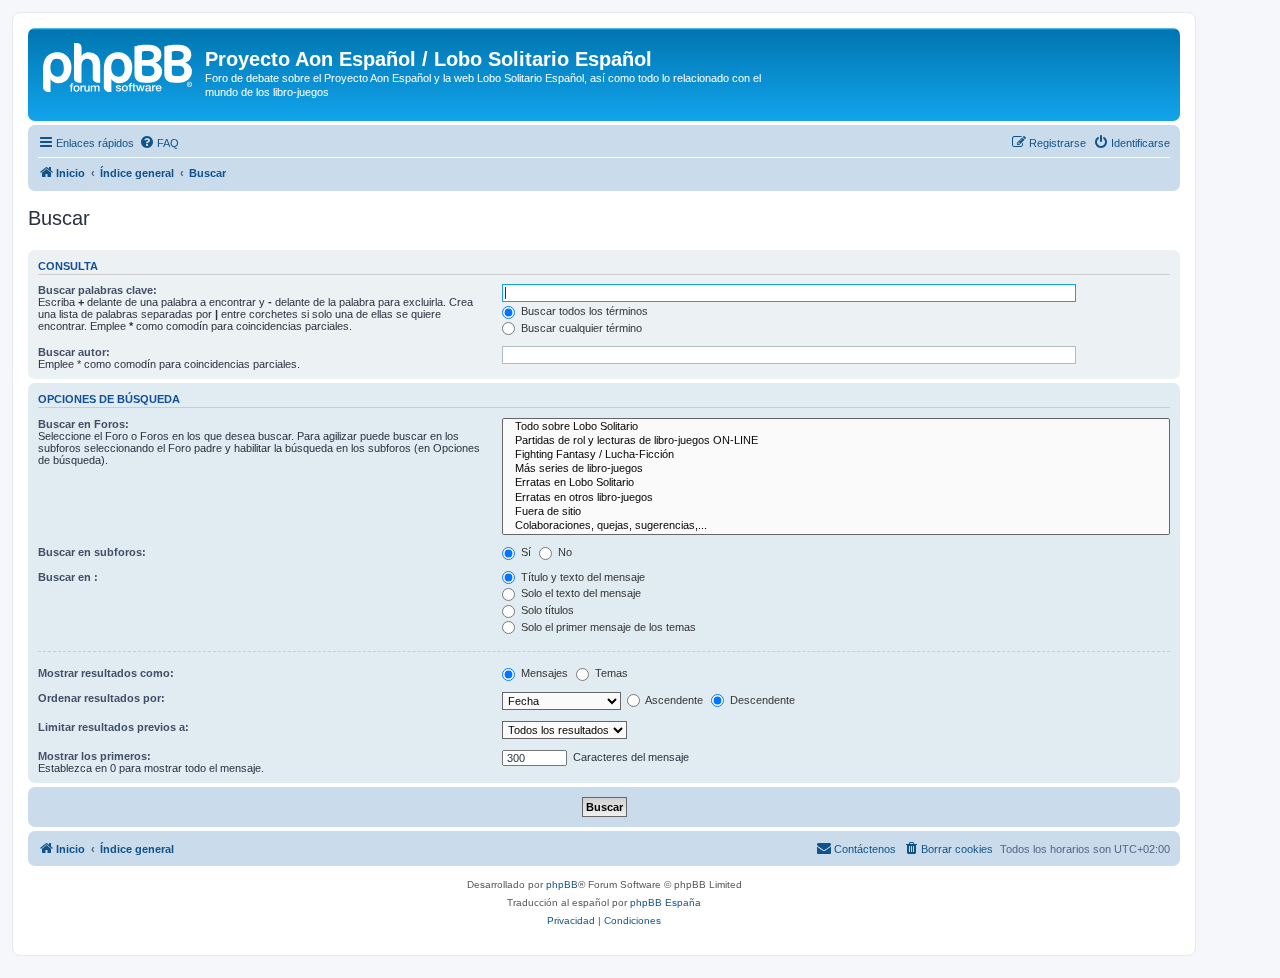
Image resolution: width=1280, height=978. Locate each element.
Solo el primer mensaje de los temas (607, 627)
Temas (610, 673)
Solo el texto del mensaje (579, 593)
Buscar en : (68, 577)
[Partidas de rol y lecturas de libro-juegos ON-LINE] (836, 441)
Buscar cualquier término (580, 328)
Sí (524, 552)
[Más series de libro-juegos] (836, 469)
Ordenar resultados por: (101, 698)
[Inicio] (119, 65)
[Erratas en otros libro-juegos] (836, 498)
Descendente (761, 700)
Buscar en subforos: (92, 552)
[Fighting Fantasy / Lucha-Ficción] (836, 455)
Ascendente (673, 700)
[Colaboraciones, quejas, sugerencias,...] (836, 526)
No (563, 552)
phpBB (562, 884)
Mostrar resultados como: (106, 673)
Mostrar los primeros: (94, 756)
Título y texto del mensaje (581, 577)
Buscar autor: (74, 352)
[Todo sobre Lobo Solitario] (836, 427)
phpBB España (665, 902)
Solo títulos (546, 610)
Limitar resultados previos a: (113, 727)
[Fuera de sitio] (836, 512)
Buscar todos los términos (583, 311)
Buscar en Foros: (83, 424)
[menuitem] (159, 143)
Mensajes (543, 673)
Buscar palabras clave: (97, 290)
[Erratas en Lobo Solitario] (836, 483)
